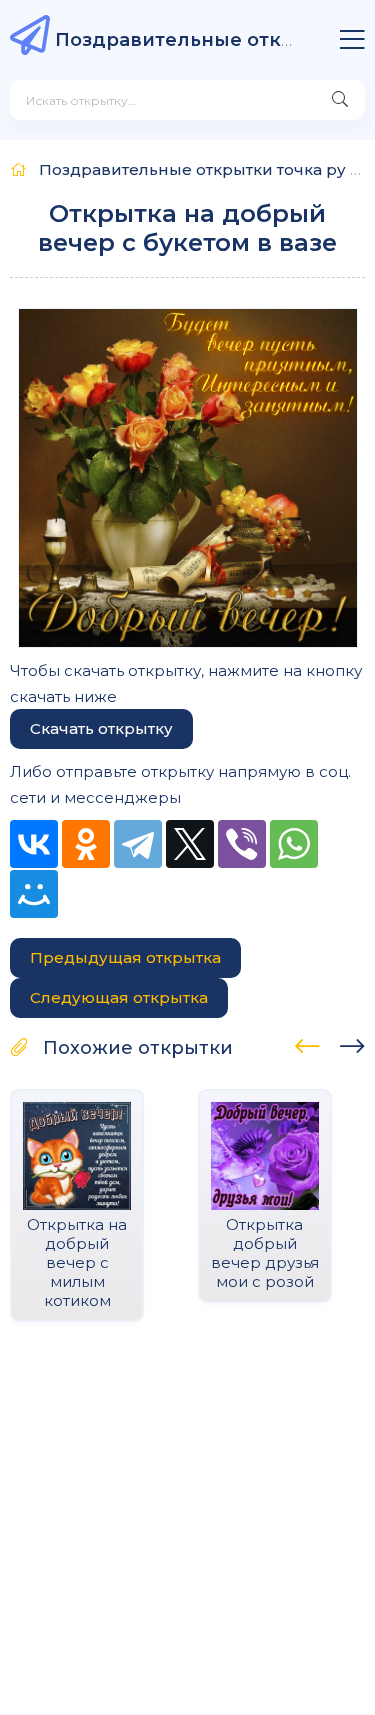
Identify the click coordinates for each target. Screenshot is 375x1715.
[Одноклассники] (86, 844)
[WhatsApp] (294, 844)
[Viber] (242, 844)
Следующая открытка (119, 997)
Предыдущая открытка (125, 957)
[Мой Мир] (34, 894)
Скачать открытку (101, 728)
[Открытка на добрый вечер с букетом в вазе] (187, 478)
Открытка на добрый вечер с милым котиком (77, 1262)
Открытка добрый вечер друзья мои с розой (265, 1253)
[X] (190, 844)
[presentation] (307, 1043)
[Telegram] (138, 844)
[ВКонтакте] (34, 844)
